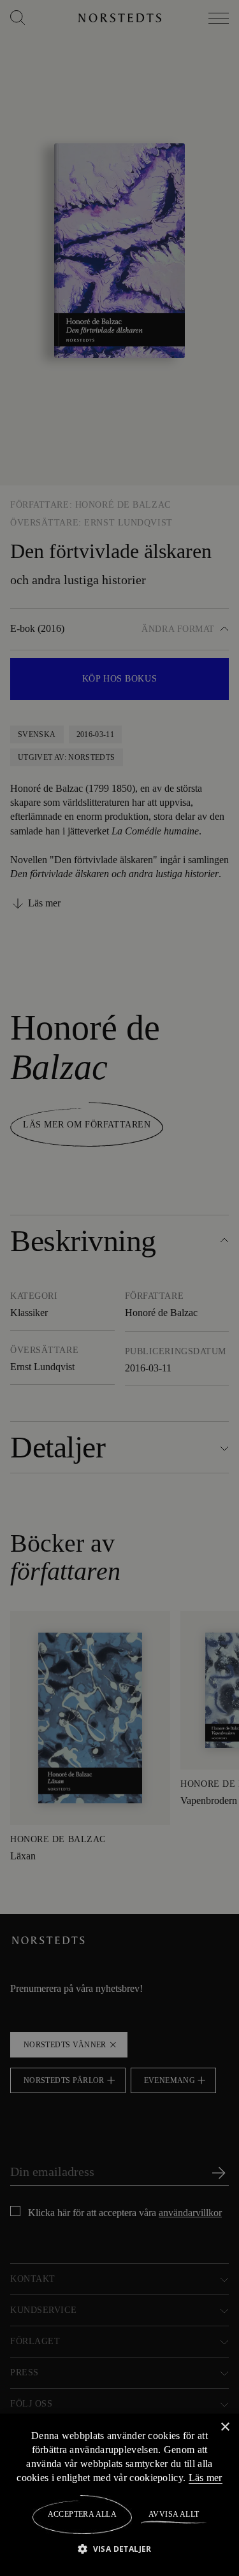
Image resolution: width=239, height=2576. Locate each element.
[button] (119, 2548)
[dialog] (119, 1288)
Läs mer (206, 2477)
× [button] (225, 2427)
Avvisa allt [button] (173, 2514)
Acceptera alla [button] (83, 2514)
